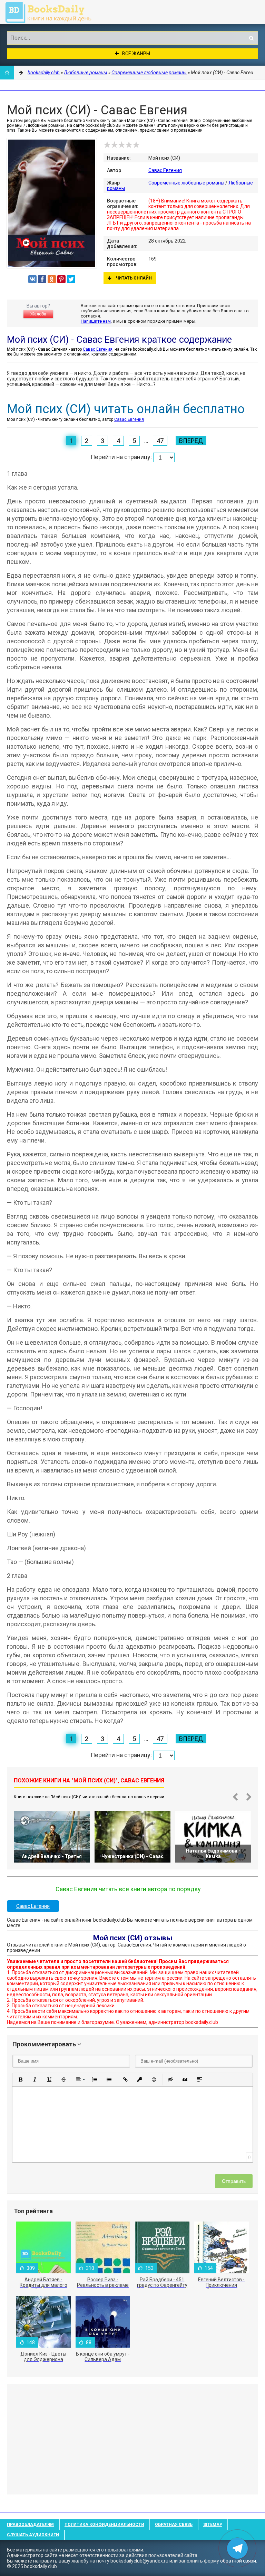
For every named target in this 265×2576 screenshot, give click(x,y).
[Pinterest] (61, 279)
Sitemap (213, 2525)
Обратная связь (174, 2525)
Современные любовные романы (186, 183)
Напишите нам (96, 321)
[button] (20, 2080)
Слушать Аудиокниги (33, 2535)
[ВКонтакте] (32, 279)
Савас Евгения (165, 170)
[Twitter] (71, 279)
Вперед (191, 441)
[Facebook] (42, 279)
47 (160, 441)
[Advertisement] (132, 2439)
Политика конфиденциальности (104, 2525)
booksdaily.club (52, 12)
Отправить (234, 2181)
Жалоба (38, 314)
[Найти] (251, 38)
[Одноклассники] (52, 279)
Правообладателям (30, 2525)
